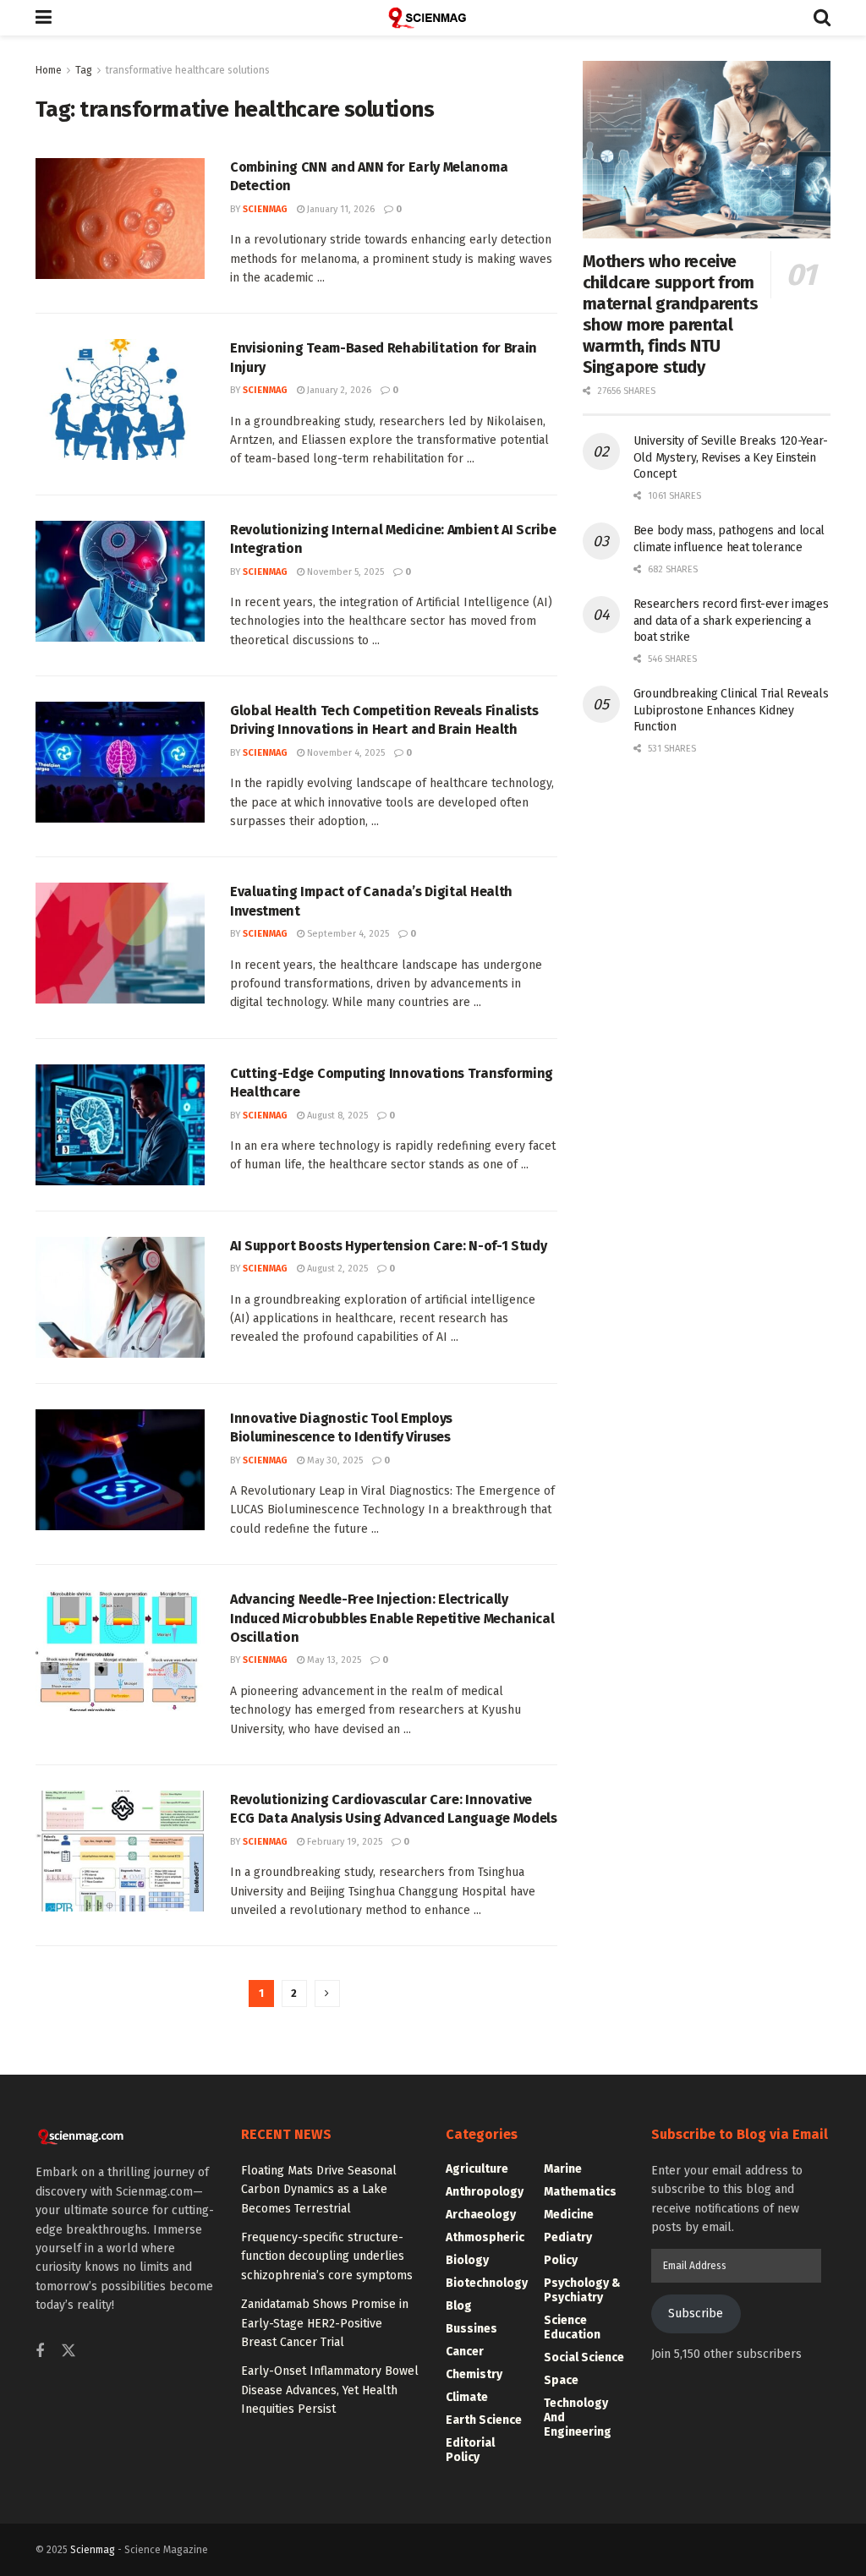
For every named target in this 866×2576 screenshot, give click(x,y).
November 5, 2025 (344, 572)
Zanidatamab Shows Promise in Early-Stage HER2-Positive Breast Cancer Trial (325, 2323)
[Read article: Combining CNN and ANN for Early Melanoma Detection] (120, 219)
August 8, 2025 (336, 1116)
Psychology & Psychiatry (582, 2290)
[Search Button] (822, 18)
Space (561, 2380)
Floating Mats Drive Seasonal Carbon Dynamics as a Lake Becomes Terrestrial (319, 2190)
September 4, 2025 (347, 934)
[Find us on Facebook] (40, 2352)
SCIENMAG (265, 209)
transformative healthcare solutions (188, 70)
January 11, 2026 (340, 209)
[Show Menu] (44, 18)
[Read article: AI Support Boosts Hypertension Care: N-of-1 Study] (120, 1297)
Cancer (465, 2352)
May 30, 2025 (334, 1460)
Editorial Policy (470, 2450)
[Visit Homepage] (433, 18)
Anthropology (485, 2192)
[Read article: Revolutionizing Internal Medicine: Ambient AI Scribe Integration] (120, 581)
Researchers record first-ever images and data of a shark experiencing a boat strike (731, 621)
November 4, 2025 (345, 753)
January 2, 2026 (338, 390)
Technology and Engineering (578, 2417)
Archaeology (481, 2215)
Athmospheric (485, 2237)
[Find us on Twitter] (69, 2352)
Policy (561, 2260)
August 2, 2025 (336, 1269)
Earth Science (484, 2420)
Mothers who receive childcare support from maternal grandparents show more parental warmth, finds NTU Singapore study (671, 314)
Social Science (584, 2357)
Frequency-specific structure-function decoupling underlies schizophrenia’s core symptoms (327, 2256)
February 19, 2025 (343, 1842)
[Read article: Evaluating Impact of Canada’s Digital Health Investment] (120, 943)
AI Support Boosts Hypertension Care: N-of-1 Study (388, 1246)
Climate (467, 2397)
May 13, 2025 (333, 1660)
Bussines (471, 2329)
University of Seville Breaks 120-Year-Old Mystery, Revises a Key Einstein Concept (731, 457)
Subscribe (696, 2313)
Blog (459, 2306)
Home (49, 70)
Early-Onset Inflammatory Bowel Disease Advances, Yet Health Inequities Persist (330, 2390)
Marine (563, 2169)
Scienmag (93, 2550)
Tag (84, 70)
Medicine (569, 2215)
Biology (467, 2260)
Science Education (572, 2327)
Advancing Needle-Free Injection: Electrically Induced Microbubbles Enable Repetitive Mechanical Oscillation (392, 1618)
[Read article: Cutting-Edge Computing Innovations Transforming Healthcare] (120, 1125)
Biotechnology (487, 2283)
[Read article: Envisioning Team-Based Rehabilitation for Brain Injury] (120, 399)
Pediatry (568, 2237)
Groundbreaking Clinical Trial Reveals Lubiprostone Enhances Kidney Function (731, 710)
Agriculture (477, 2169)
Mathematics (580, 2192)
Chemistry (474, 2374)
